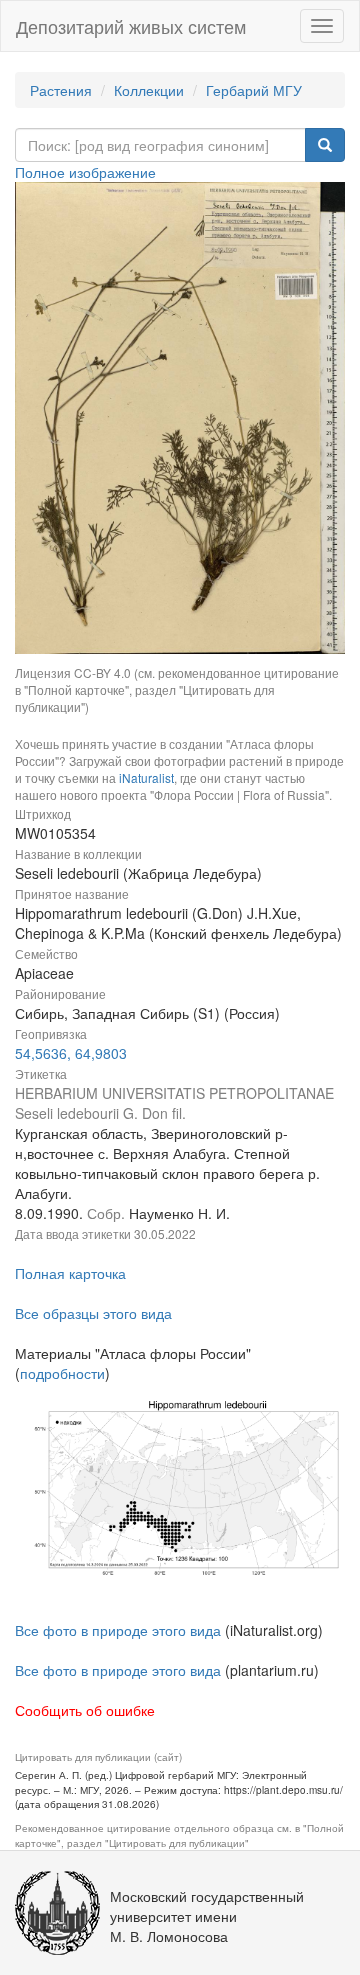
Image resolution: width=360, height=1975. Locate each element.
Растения (61, 90)
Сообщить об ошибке (85, 1710)
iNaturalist (146, 777)
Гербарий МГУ (254, 90)
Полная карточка (70, 1273)
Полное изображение (85, 172)
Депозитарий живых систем (131, 26)
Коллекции (149, 90)
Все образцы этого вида (93, 1313)
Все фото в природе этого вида (118, 1630)
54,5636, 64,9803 (71, 1053)
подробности (62, 1373)
